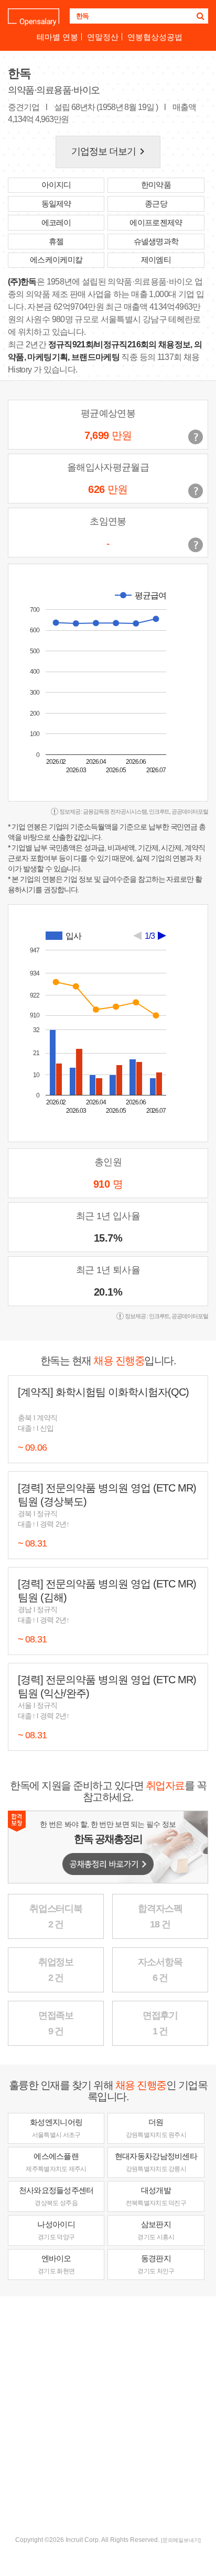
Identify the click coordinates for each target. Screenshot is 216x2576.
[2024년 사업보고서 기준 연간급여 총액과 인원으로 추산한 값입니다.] (196, 437)
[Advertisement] (108, 2415)
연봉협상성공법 (155, 37)
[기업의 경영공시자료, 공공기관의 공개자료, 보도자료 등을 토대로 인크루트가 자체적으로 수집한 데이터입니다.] (196, 545)
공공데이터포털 (190, 812)
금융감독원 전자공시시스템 (115, 812)
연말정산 (103, 37)
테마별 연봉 (57, 37)
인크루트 (159, 812)
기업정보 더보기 (110, 151)
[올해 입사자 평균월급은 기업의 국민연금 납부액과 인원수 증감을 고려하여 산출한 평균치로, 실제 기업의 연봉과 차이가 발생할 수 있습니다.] (196, 491)
